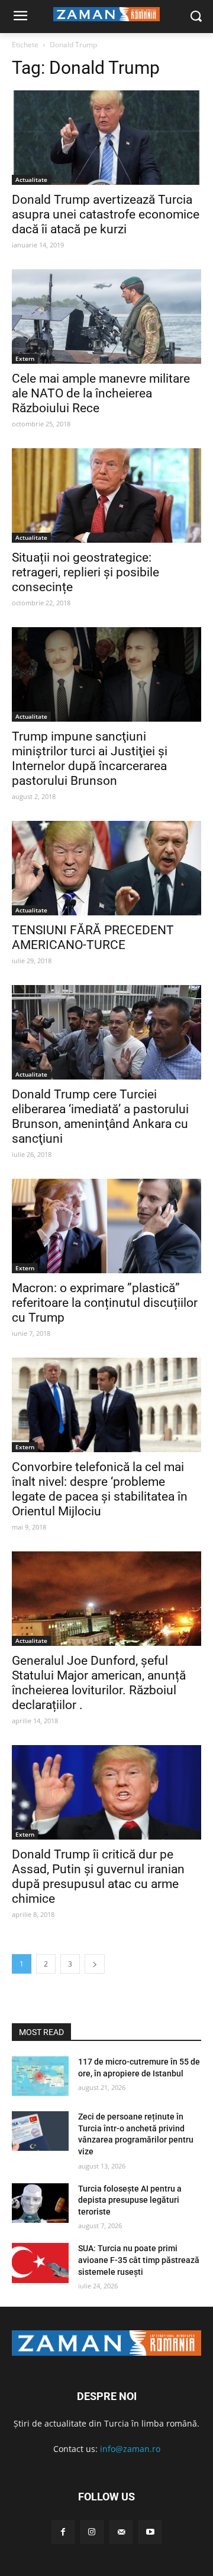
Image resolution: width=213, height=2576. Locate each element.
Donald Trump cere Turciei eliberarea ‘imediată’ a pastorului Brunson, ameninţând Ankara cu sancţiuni (100, 1116)
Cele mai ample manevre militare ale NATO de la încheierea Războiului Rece (101, 393)
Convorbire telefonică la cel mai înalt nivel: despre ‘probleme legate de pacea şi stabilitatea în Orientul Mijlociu (100, 1489)
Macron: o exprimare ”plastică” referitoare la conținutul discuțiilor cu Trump (105, 1303)
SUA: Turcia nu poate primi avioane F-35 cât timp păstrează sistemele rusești (139, 2260)
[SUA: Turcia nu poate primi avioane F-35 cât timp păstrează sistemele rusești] (40, 2263)
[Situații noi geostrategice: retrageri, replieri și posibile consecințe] (106, 495)
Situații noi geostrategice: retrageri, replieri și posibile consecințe (85, 572)
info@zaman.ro (130, 2449)
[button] (196, 17)
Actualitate (31, 180)
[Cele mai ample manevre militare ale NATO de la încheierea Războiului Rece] (106, 317)
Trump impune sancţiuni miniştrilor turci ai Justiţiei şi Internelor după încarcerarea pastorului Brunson (90, 759)
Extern (25, 358)
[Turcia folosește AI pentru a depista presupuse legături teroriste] (40, 2203)
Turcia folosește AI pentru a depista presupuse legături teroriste (130, 2200)
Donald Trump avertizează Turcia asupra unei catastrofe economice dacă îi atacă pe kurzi (106, 214)
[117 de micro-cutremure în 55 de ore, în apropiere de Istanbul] (40, 2076)
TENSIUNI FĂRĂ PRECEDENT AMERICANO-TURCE (93, 938)
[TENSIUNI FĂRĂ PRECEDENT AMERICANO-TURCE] (106, 868)
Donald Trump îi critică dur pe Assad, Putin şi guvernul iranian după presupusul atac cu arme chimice (98, 1876)
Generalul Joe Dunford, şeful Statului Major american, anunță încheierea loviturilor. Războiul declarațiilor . (99, 1683)
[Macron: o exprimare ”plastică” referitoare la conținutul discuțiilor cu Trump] (106, 1226)
